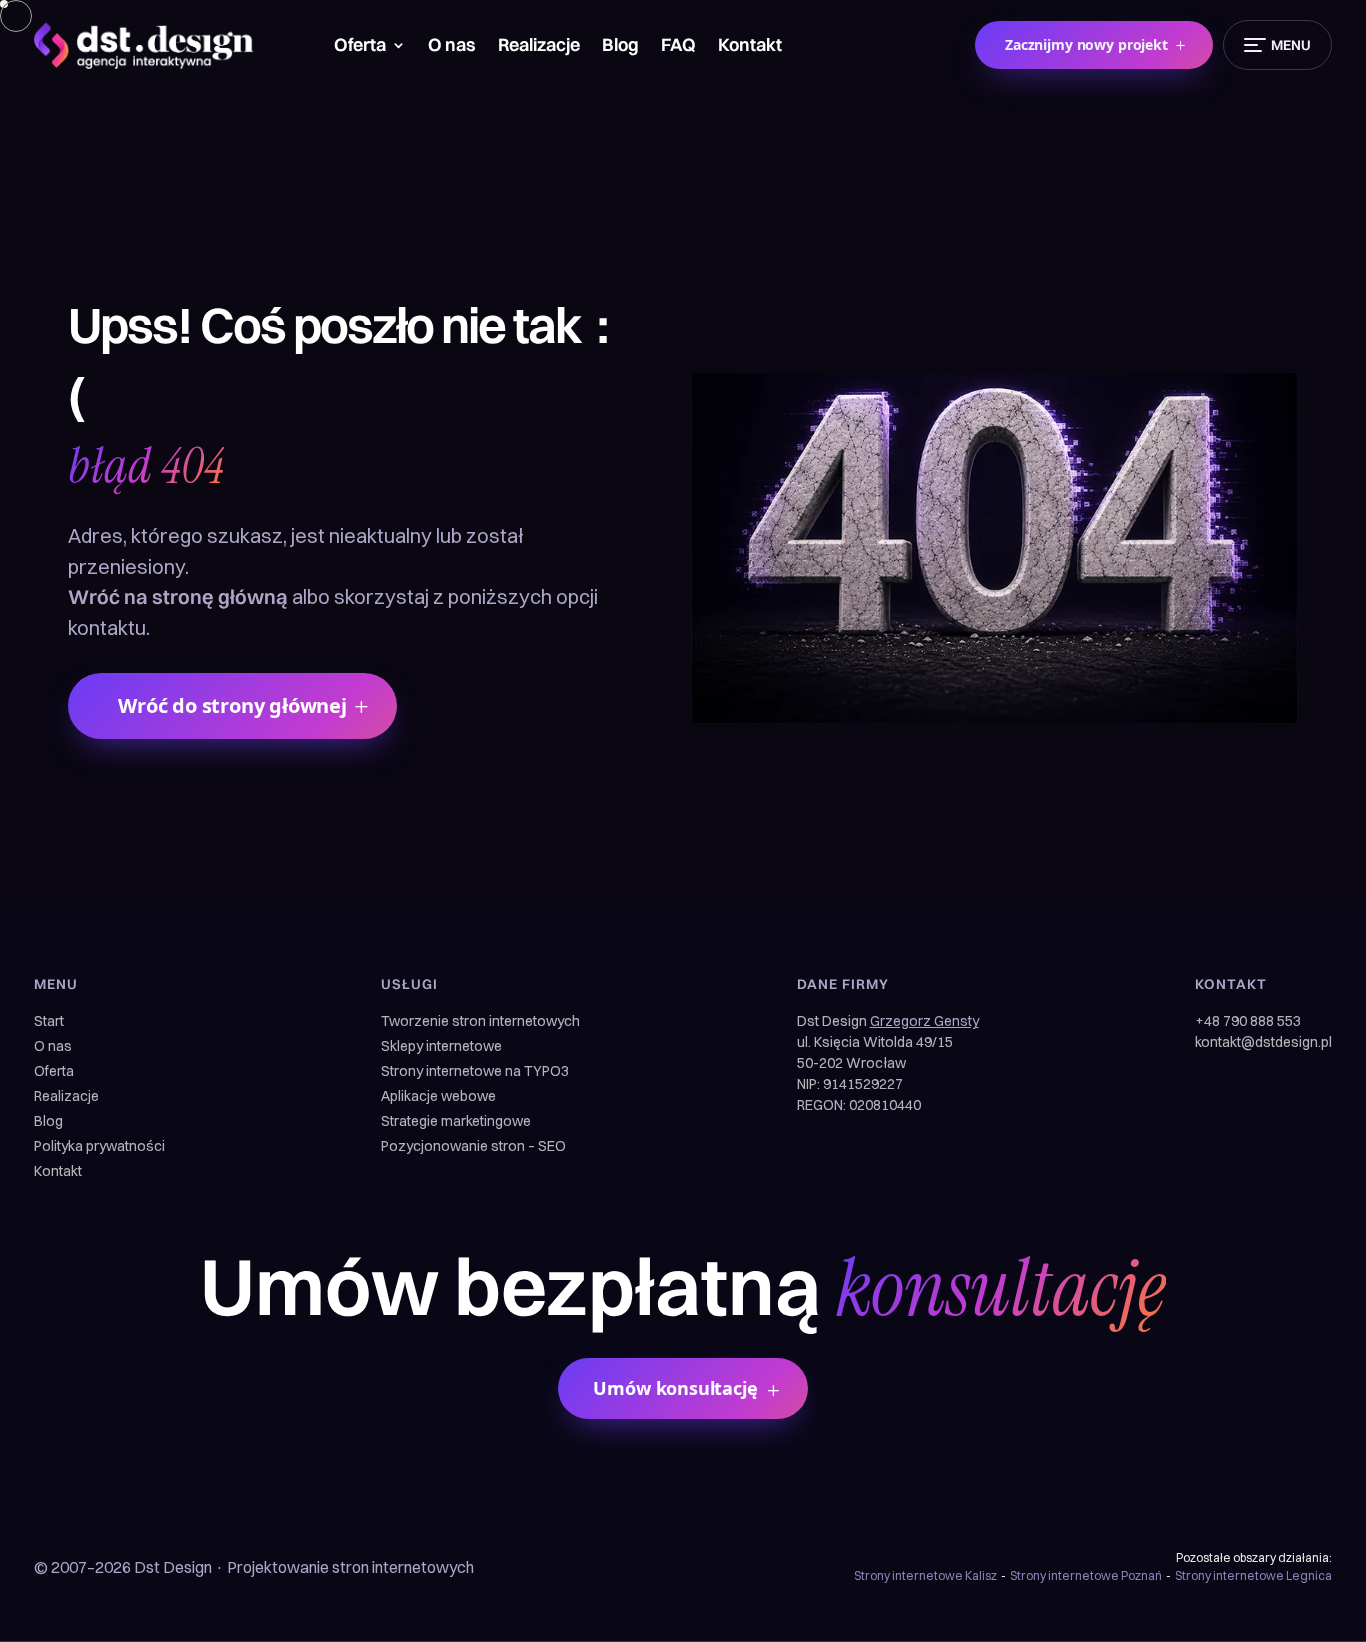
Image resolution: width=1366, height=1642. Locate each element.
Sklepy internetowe (441, 1047)
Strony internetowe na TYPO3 (475, 1072)
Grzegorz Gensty (924, 1021)
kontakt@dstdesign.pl (1263, 1042)
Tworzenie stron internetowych (480, 1022)
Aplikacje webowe (438, 1097)
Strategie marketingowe (456, 1122)
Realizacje (539, 47)
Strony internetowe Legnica (1253, 1575)
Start (49, 1022)
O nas (452, 47)
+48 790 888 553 (1248, 1021)
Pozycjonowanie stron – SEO (473, 1147)
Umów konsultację (675, 1388)
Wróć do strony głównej (232, 705)
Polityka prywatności (99, 1147)
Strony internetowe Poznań (1086, 1575)
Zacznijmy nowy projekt (1086, 44)
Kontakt (750, 47)
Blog (620, 47)
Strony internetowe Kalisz (925, 1575)
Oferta (360, 47)
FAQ (678, 47)
